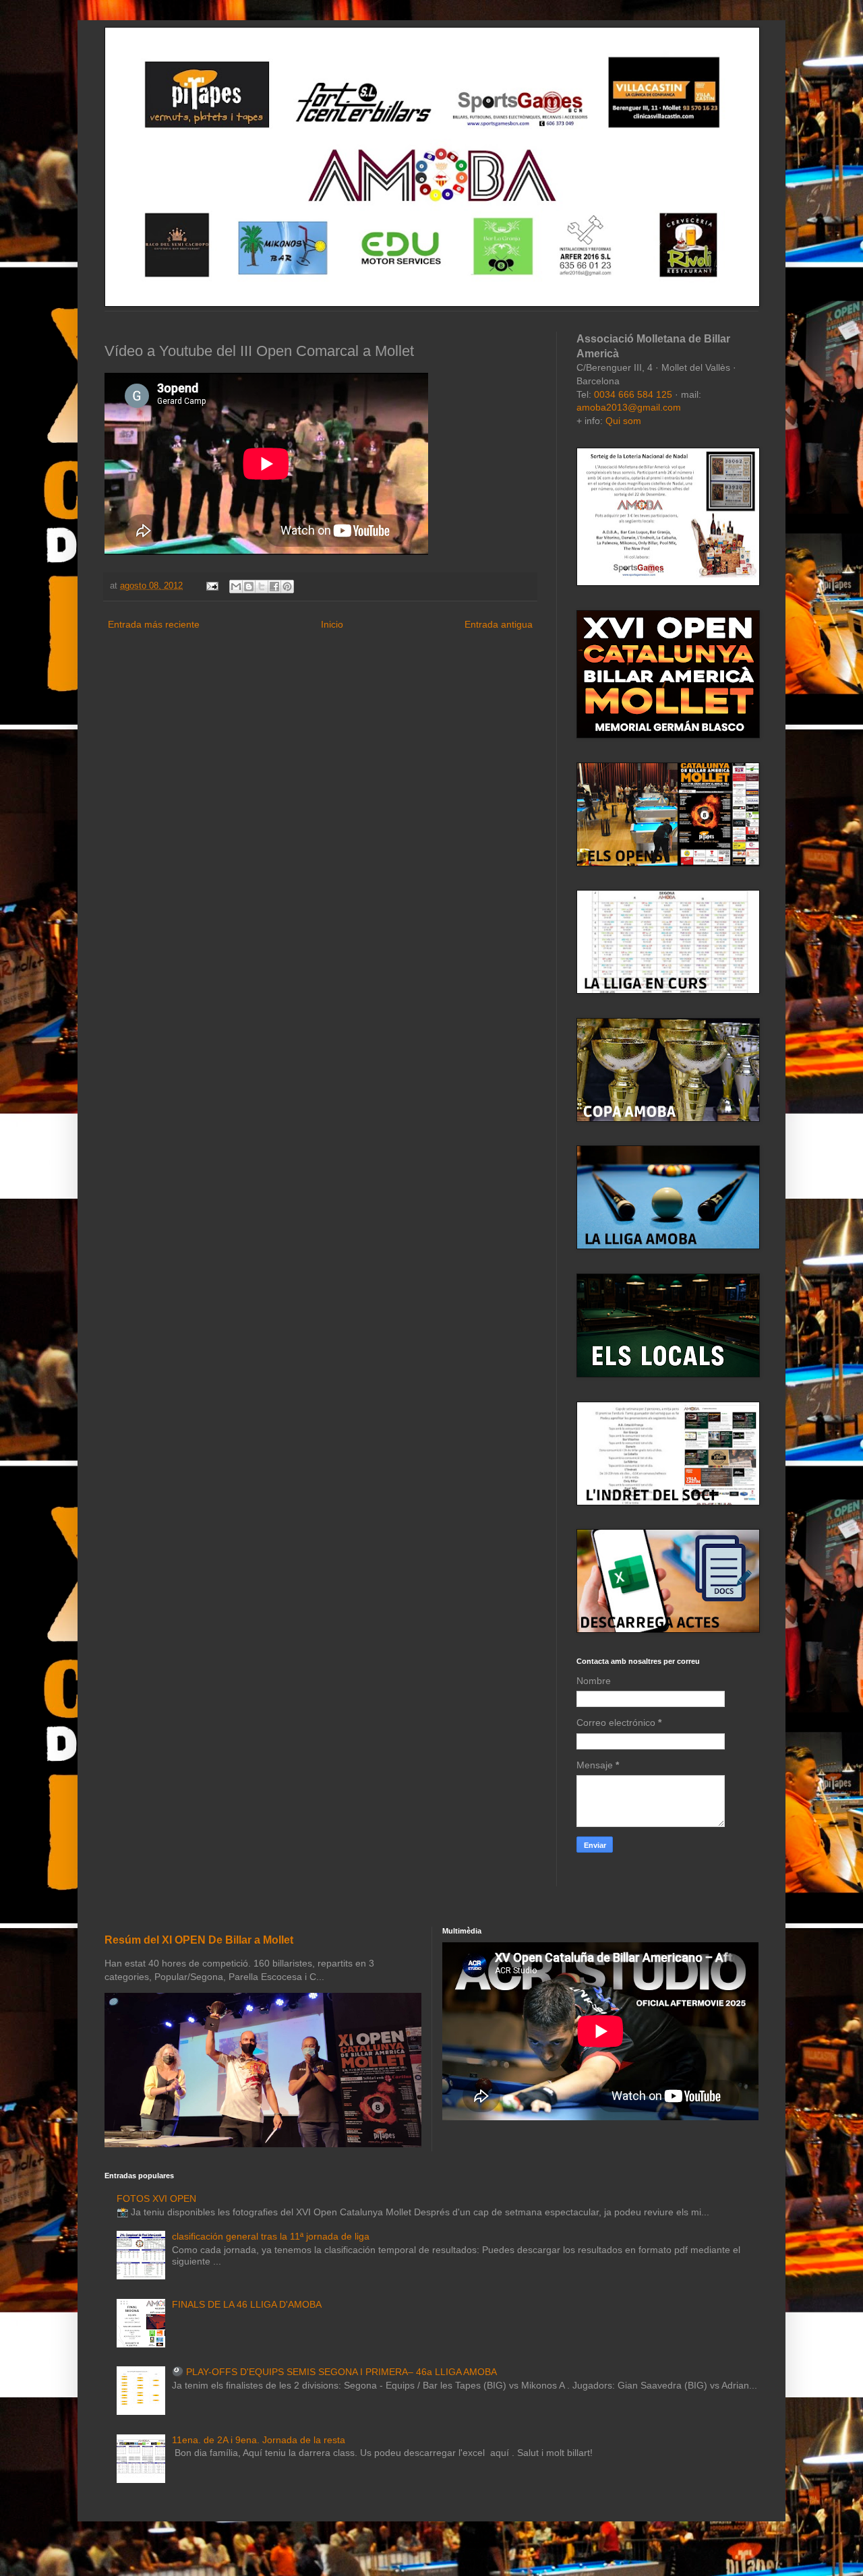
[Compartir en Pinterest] (287, 587)
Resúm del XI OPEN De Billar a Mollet (199, 1940)
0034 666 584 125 (633, 394)
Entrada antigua (499, 624)
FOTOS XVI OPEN (156, 2198)
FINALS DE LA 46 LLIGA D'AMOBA (247, 2304)
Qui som (623, 421)
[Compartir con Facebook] (274, 587)
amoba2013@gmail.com (629, 407)
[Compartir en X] (262, 587)
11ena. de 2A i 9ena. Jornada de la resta (259, 2440)
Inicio (332, 624)
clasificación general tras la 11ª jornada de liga (271, 2236)
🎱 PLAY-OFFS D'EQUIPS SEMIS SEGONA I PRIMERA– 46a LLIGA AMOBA (334, 2372)
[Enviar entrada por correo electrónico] (212, 586)
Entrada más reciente (154, 624)
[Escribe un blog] (249, 587)
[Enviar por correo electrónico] (236, 587)
